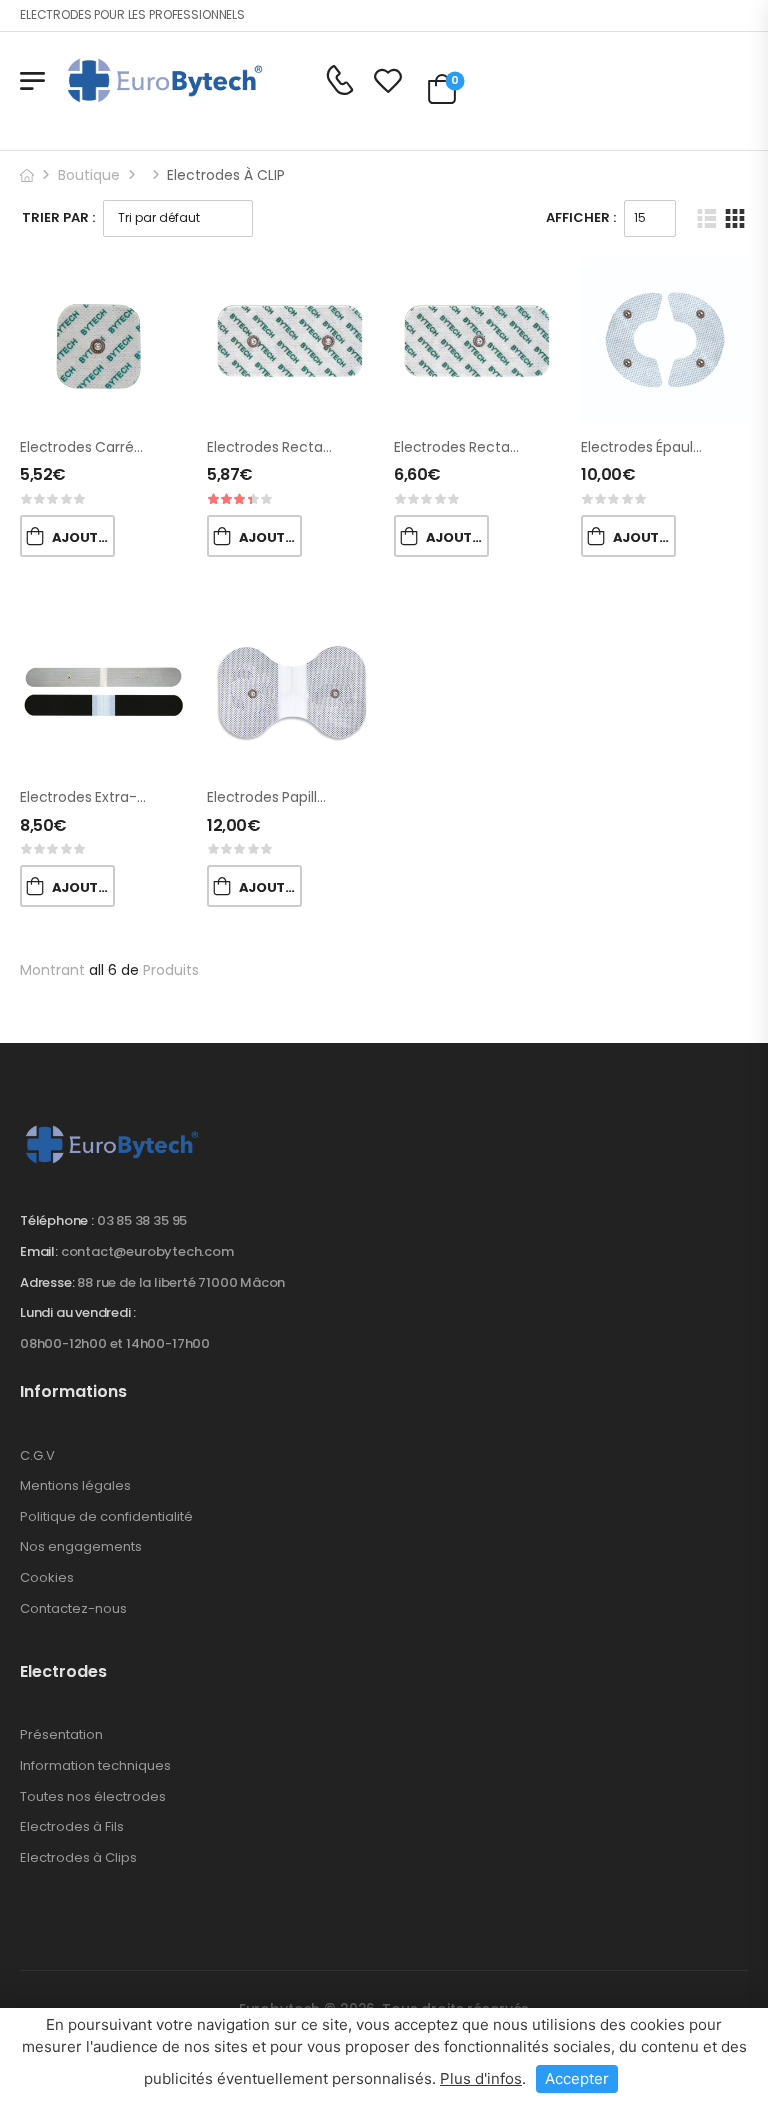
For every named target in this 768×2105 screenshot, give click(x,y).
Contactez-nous (73, 1608)
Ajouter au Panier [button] (83, 537)
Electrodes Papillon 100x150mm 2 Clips (336, 797)
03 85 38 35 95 (142, 1220)
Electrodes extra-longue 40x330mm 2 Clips (169, 797)
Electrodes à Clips (78, 1857)
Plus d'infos (481, 2078)
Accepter (577, 2078)
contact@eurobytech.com (147, 1251)
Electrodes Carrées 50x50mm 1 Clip (140, 447)
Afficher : (581, 217)
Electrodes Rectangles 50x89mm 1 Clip (526, 447)
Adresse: (47, 1282)
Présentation (61, 1734)
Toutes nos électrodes (93, 1796)
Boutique (89, 175)
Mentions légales (75, 1485)
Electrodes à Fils (72, 1826)
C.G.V (37, 1455)
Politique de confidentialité (106, 1516)
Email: (39, 1251)
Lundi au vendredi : (78, 1313)
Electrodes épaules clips (663, 447)
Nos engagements (81, 1546)
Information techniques (95, 1765)
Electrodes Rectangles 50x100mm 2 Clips (346, 447)
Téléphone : (57, 1220)
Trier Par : (58, 217)
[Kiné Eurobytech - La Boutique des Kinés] (165, 80)
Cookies (47, 1577)
